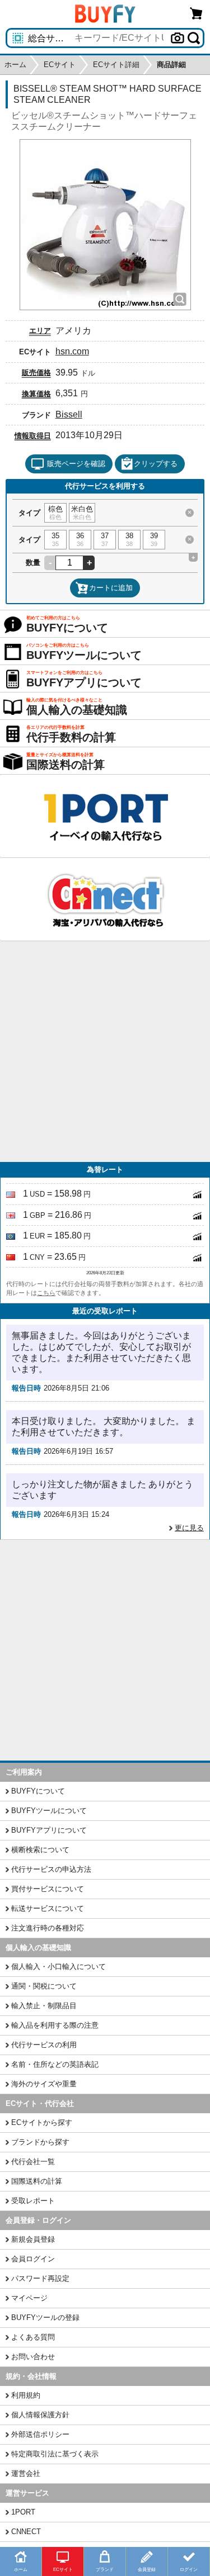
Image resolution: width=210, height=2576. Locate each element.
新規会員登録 (33, 2239)
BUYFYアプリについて (49, 1830)
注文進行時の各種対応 (48, 1928)
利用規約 (26, 2395)
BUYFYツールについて (49, 1811)
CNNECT (26, 2532)
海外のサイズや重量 (44, 2084)
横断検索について (40, 1850)
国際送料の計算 (37, 2181)
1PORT (23, 2512)
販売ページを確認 (76, 464)
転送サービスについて (48, 1908)
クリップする (156, 464)
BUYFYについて (38, 1791)
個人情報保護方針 (40, 2415)
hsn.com (72, 351)
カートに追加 (111, 588)
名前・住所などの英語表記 (55, 2064)
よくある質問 (33, 2337)
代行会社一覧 (33, 2162)
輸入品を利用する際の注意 (55, 2025)
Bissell (69, 414)
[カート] (197, 13)
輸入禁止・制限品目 (44, 2006)
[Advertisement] (105, 1052)
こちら (46, 1293)
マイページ (29, 2298)
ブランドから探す (40, 2142)
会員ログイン (33, 2259)
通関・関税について (44, 1986)
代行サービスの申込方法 (51, 1869)
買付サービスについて (48, 1889)
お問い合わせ (33, 2357)
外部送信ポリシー (40, 2434)
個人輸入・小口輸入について (59, 1967)
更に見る (189, 1528)
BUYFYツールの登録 (45, 2318)
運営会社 (26, 2473)
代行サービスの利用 (44, 2045)
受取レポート (33, 2201)
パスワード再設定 (40, 2278)
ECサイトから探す (42, 2122)
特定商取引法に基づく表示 (55, 2454)
